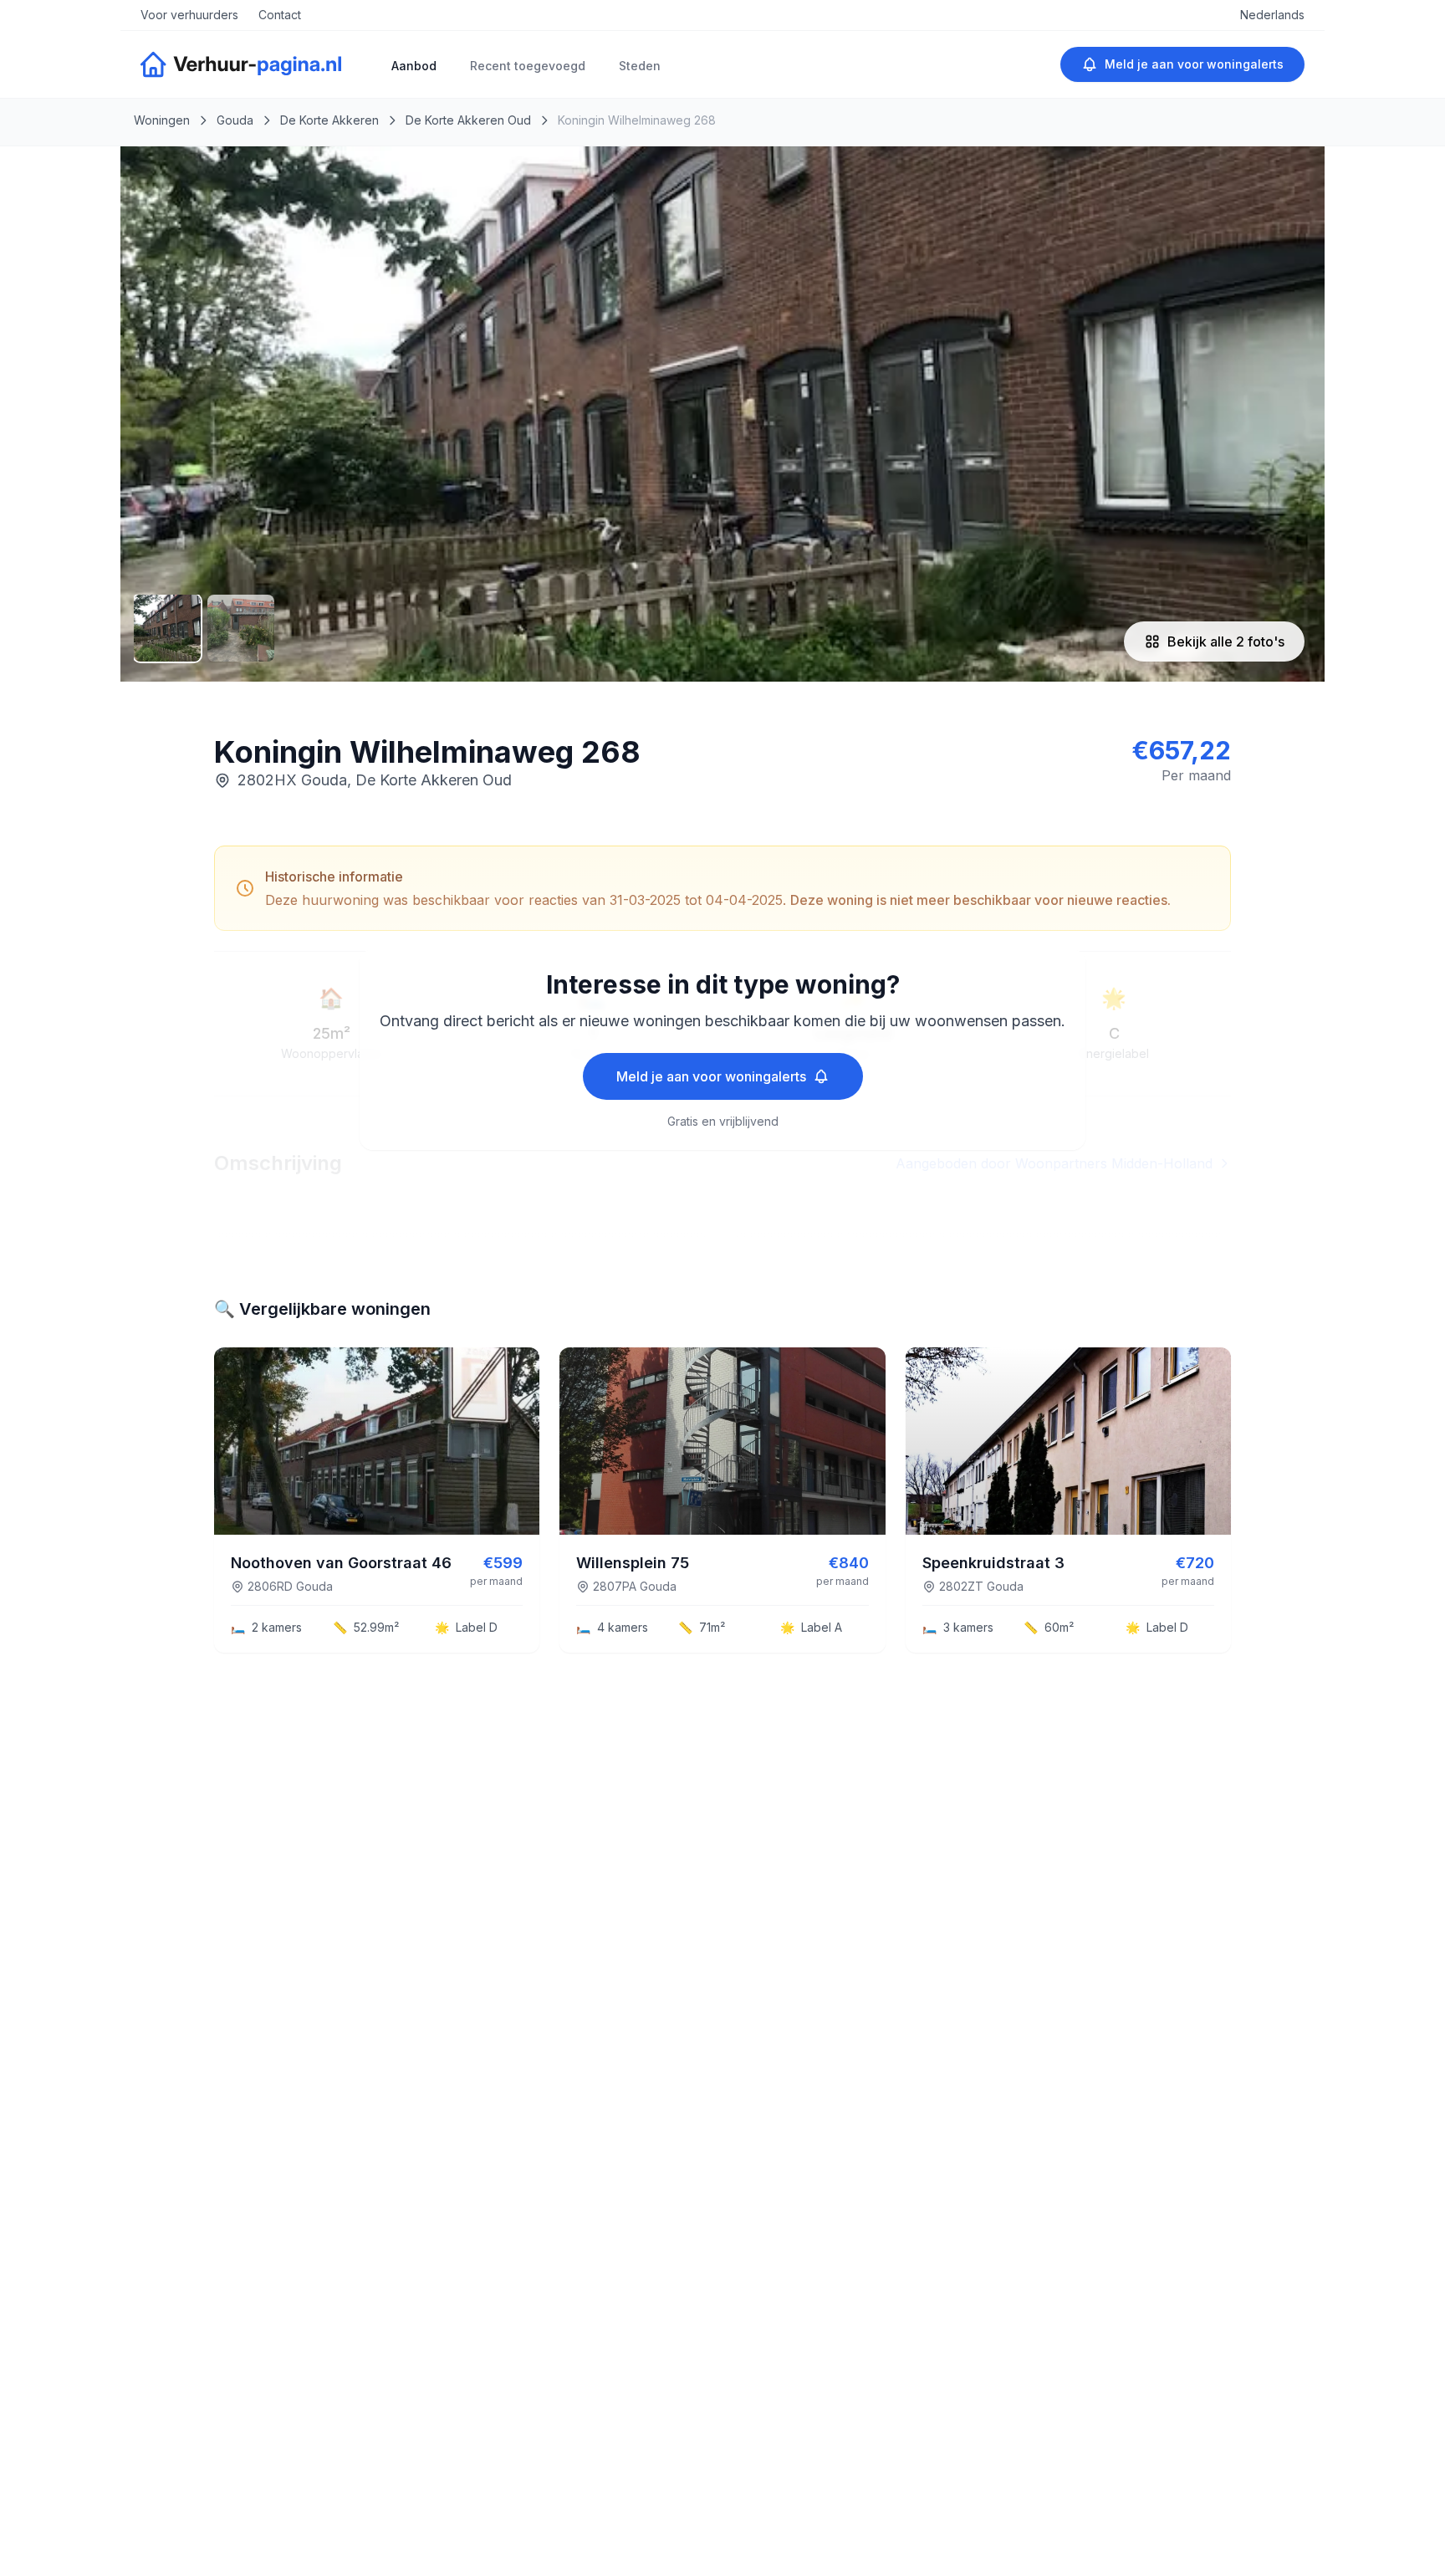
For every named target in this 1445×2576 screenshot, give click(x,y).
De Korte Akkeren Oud (468, 120)
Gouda (235, 120)
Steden (640, 66)
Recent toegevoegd (528, 66)
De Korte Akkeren (329, 120)
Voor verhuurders (189, 15)
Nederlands (1272, 15)
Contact (280, 15)
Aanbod (414, 66)
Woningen (162, 120)
